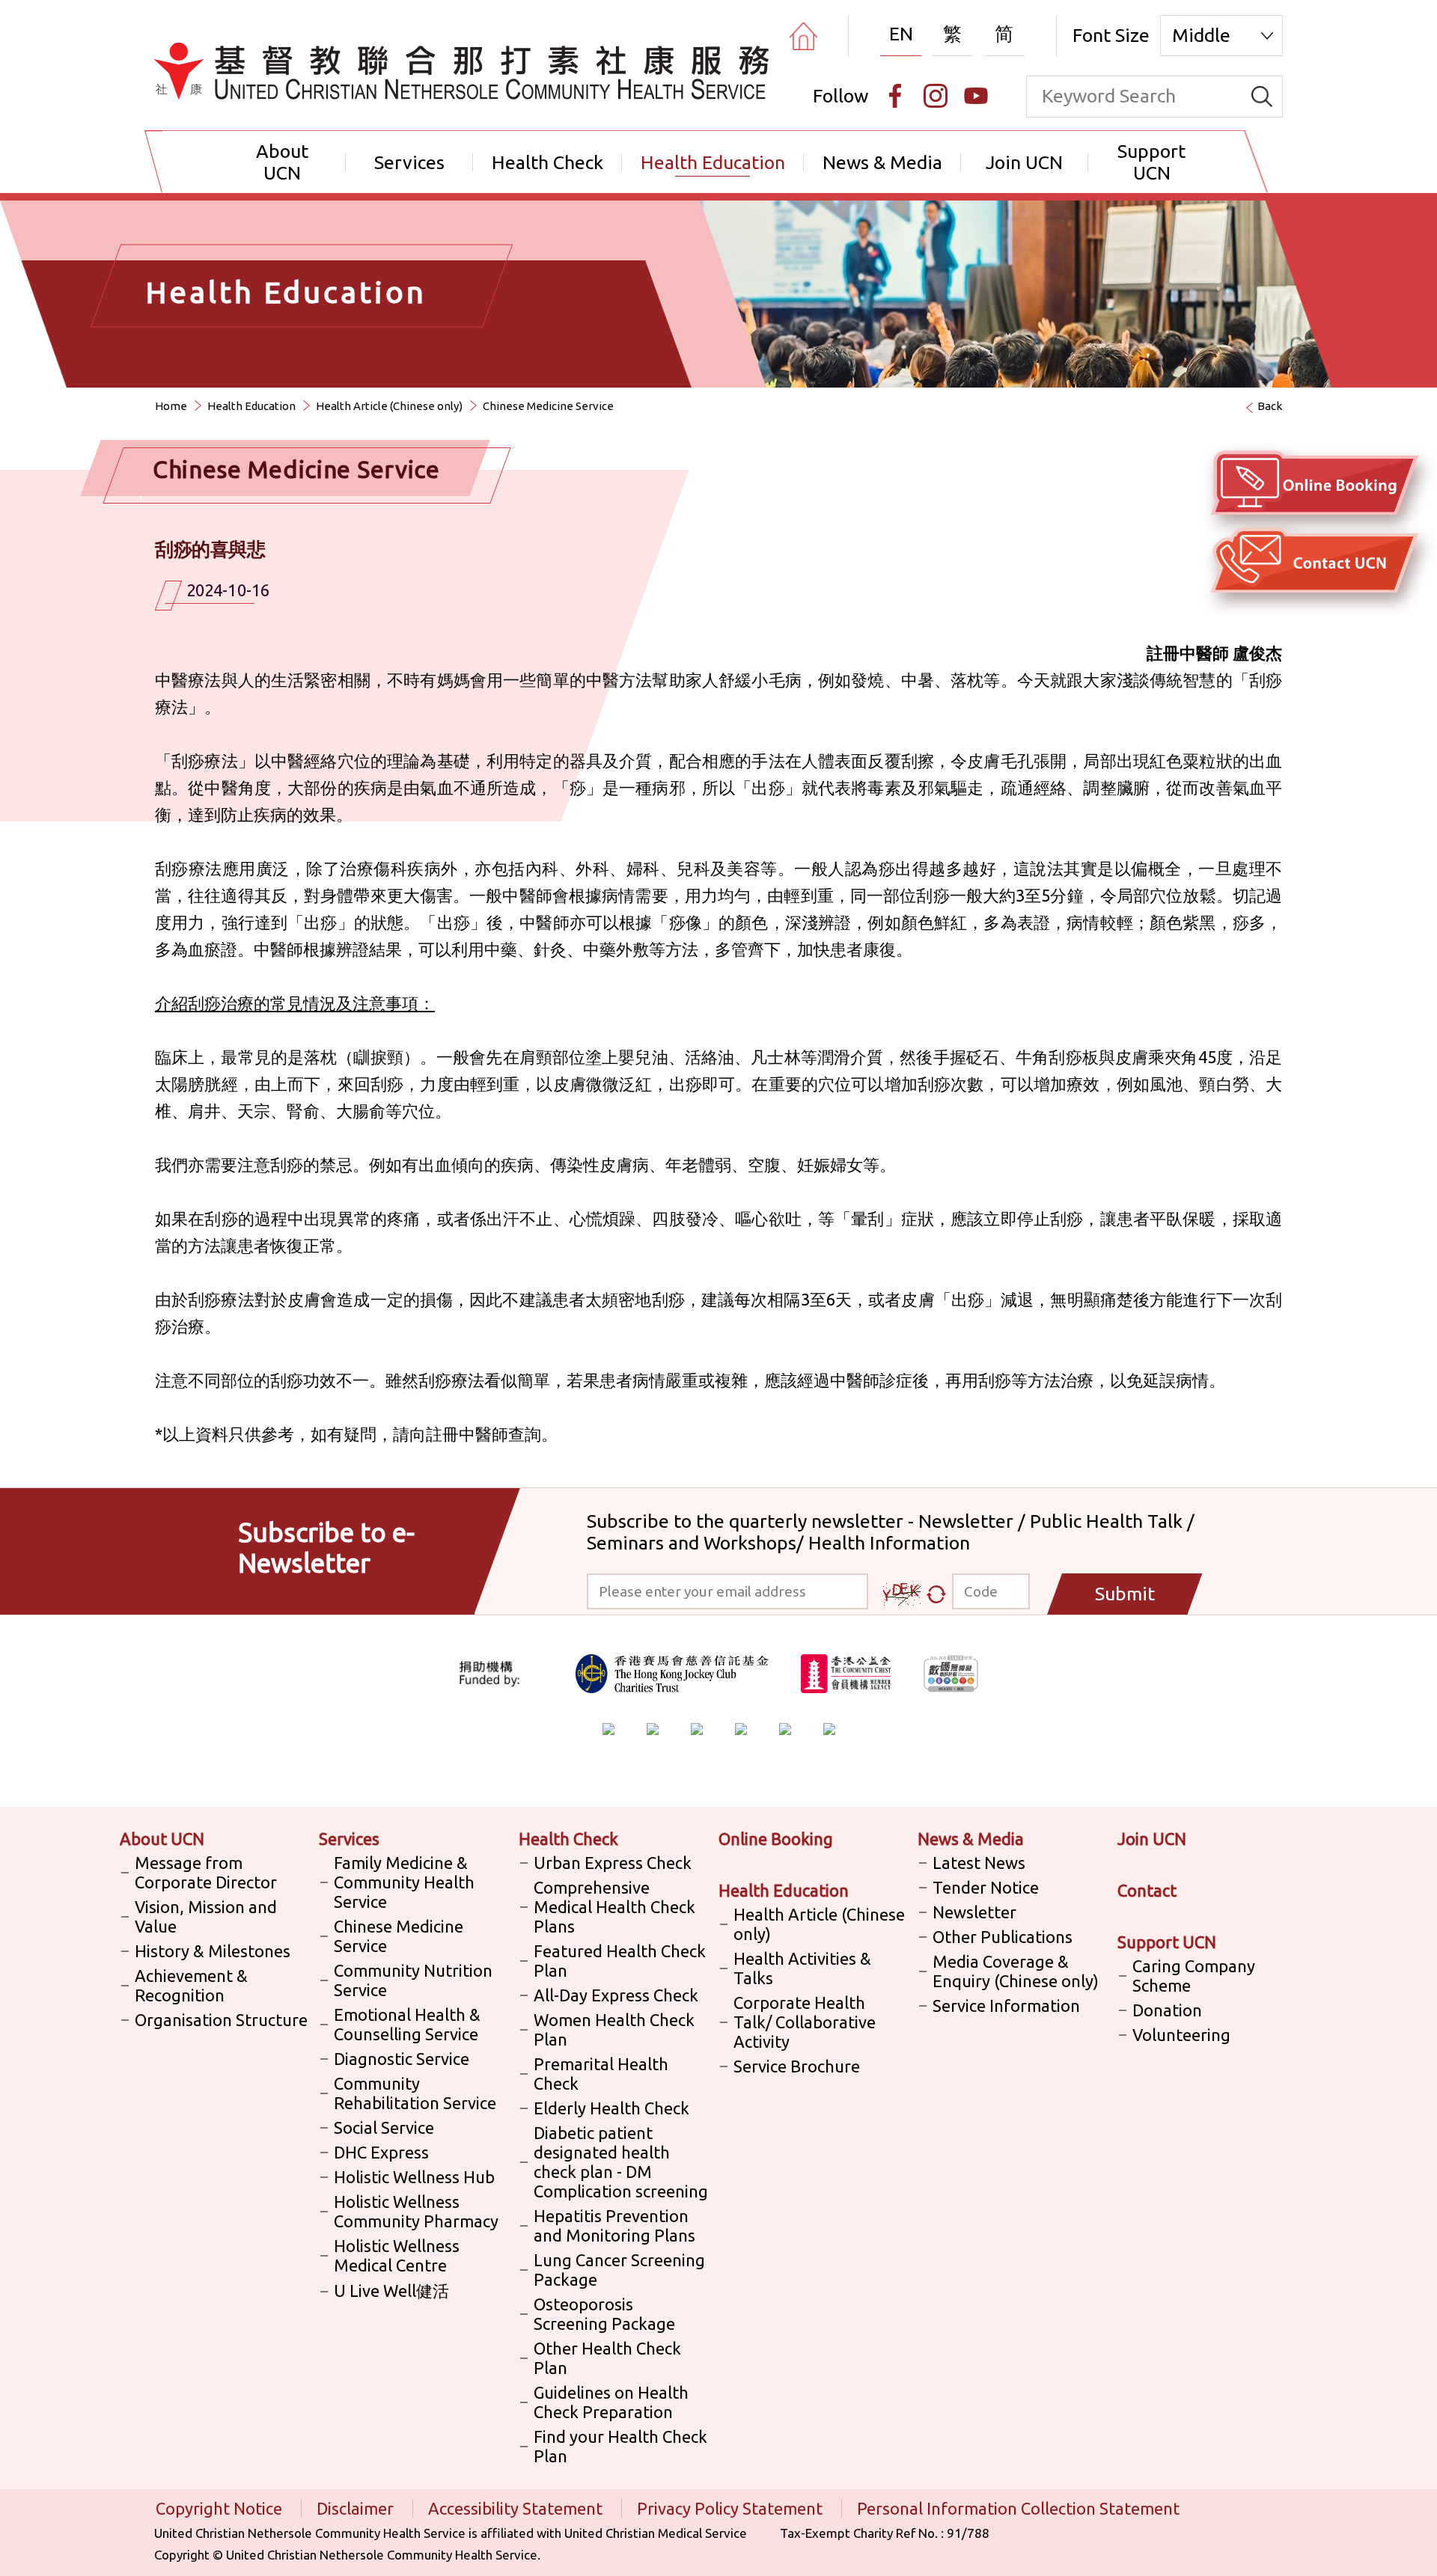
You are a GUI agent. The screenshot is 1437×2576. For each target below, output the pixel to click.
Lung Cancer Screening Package (619, 2270)
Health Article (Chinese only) (389, 406)
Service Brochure (797, 2066)
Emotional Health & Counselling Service (407, 2024)
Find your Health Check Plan (620, 2446)
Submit (1125, 1594)
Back (1270, 406)
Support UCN (1151, 162)
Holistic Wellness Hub (414, 2177)
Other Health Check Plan (607, 2358)
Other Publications (1003, 1937)
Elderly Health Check (611, 2108)
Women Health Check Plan (614, 2029)
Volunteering (1181, 2035)
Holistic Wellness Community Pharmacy (416, 2211)
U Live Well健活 (391, 2291)
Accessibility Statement (517, 2508)
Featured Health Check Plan (620, 1961)
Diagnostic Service (402, 2059)
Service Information (1006, 2006)
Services (409, 162)
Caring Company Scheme (1194, 1976)
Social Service (384, 2127)
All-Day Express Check (616, 1995)
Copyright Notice (221, 2508)
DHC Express (381, 2152)
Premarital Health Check (601, 2074)
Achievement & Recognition (191, 1985)
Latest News (979, 1863)
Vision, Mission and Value (206, 1916)
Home (171, 406)
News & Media (882, 162)
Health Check (547, 162)
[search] (1262, 97)
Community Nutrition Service (413, 1980)
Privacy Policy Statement (732, 2508)
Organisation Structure (221, 2020)
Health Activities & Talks (802, 1968)
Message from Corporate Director (206, 1872)
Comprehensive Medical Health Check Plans (614, 1907)
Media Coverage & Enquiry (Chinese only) (1016, 1971)
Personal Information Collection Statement (1018, 2508)
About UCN (282, 162)
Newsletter (974, 1912)
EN (901, 34)
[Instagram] (936, 96)
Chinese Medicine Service (399, 1936)
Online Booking (776, 1839)
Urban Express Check (613, 1863)
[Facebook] (895, 96)
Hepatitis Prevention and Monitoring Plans (614, 2225)
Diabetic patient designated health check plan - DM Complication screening (621, 2162)
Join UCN (1024, 162)
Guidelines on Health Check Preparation (611, 2402)
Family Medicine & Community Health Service (404, 1882)
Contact (1147, 1890)
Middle (1201, 35)
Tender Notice (986, 1887)
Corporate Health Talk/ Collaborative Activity (805, 2022)
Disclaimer (357, 2508)
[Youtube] (976, 96)
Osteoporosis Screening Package (604, 2314)
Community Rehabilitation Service (415, 2093)
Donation (1167, 2010)
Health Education (713, 162)
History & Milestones (213, 1951)
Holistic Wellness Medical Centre (397, 2255)
